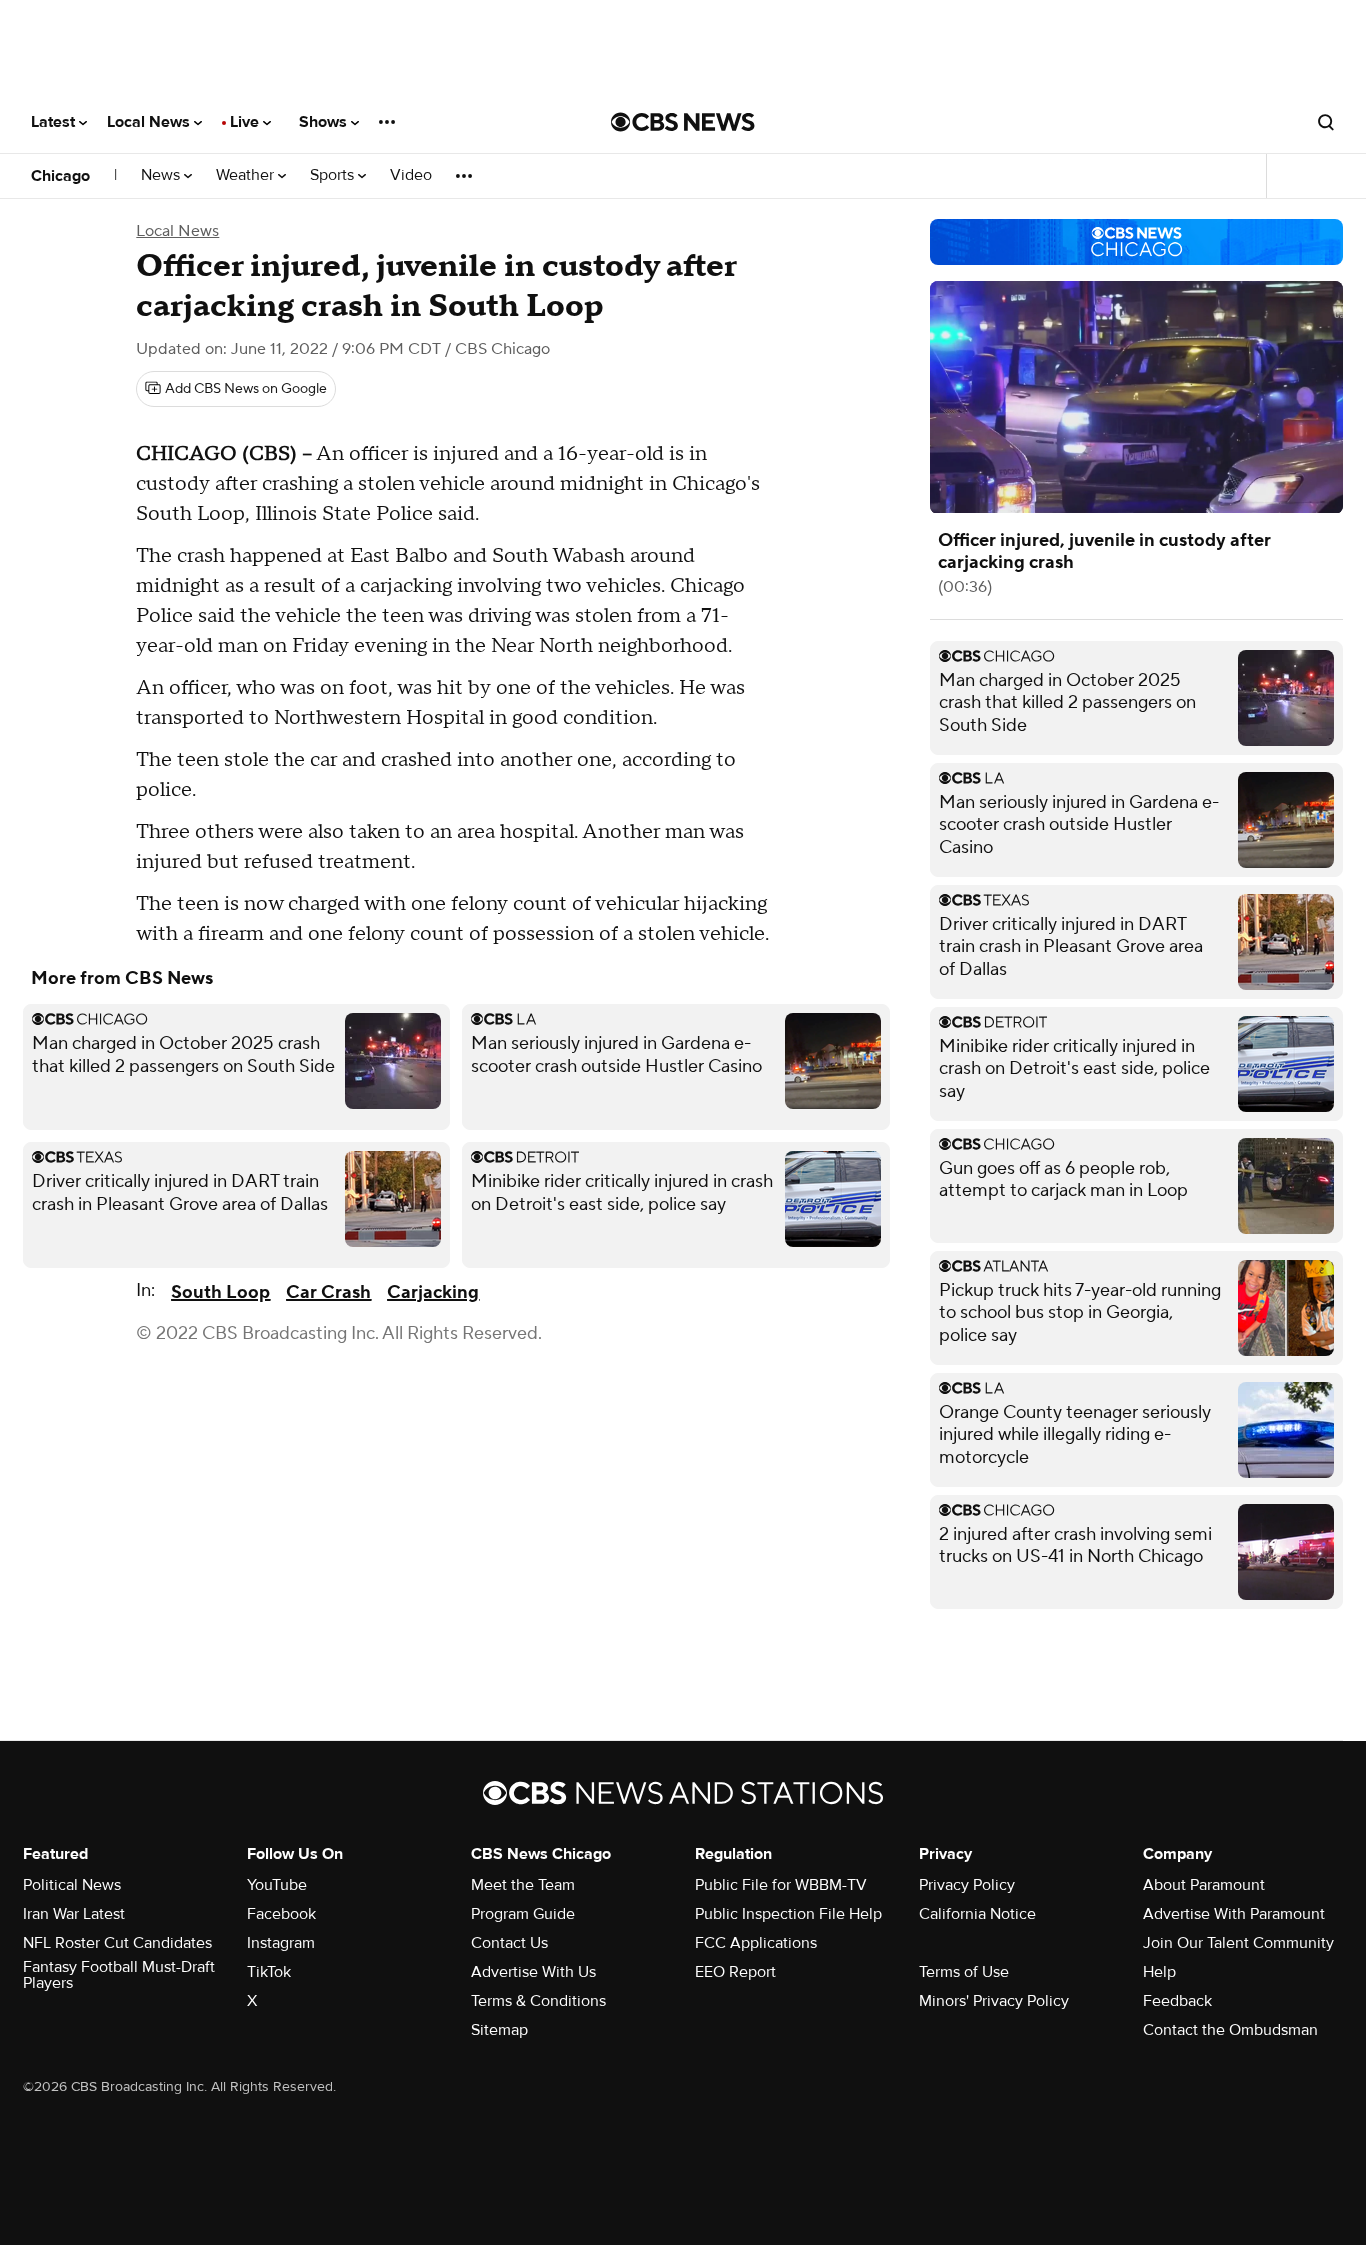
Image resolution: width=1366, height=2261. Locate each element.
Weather (247, 175)
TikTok (269, 1972)
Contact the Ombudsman (1230, 2030)
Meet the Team (523, 1885)
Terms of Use (964, 1972)
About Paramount (1204, 1885)
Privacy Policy (967, 1885)
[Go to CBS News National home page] (683, 122)
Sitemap (499, 2030)
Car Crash (328, 1292)
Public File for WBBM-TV (781, 1885)
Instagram (281, 1943)
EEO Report (735, 1972)
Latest (55, 122)
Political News (72, 1885)
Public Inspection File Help (788, 1914)
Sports (334, 175)
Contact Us (509, 1943)
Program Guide (523, 1914)
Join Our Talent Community (1238, 1943)
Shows (325, 122)
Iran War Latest (74, 1914)
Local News (150, 122)
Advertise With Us (533, 1972)
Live (246, 122)
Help (1159, 1972)
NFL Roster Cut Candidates (117, 1943)
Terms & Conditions (538, 2001)
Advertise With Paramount (1234, 1914)
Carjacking (433, 1292)
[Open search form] (1326, 122)
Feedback (1177, 2001)
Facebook (281, 1914)
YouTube (277, 1885)
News (162, 175)
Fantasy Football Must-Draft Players (119, 1975)
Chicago (60, 176)
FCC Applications (756, 1943)
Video (411, 175)
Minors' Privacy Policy (994, 2001)
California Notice (977, 1914)
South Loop (220, 1292)
